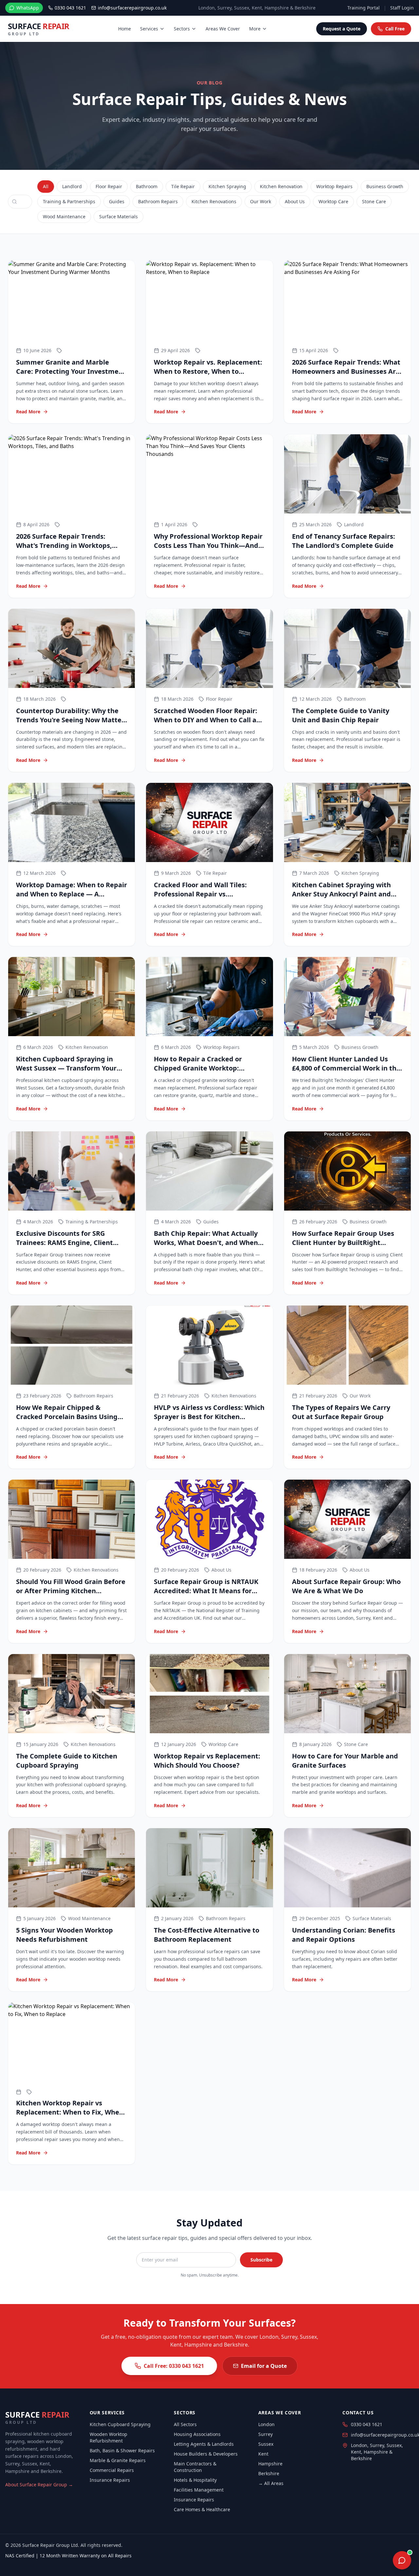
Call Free (395, 29)
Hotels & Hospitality (195, 2480)
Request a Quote (342, 29)
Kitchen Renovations (214, 201)
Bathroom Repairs (158, 201)
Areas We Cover (223, 29)
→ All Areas (271, 2483)
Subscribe (261, 2260)
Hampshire (270, 2464)
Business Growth (385, 186)
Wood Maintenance (64, 216)
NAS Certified (20, 2556)
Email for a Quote (264, 2366)
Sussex (266, 2444)
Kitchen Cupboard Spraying (120, 2424)
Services (149, 29)
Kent (263, 2454)
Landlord (72, 186)
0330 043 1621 (367, 2424)
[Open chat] (402, 2560)
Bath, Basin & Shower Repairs (122, 2450)
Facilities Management (199, 2490)
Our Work (261, 201)
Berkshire (269, 2473)
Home (125, 29)
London (266, 2424)
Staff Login (402, 8)
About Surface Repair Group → (39, 2485)
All (46, 186)
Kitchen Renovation (281, 186)
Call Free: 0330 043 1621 (174, 2366)
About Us (295, 201)
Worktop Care (333, 201)
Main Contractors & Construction (195, 2467)
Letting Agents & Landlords (204, 2444)
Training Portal (364, 8)
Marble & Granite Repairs (118, 2460)
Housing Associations (197, 2434)
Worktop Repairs (334, 186)
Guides (117, 201)
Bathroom (147, 186)
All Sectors (185, 2424)
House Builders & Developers (206, 2454)
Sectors (182, 29)
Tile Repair (183, 186)
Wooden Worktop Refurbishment (109, 2437)
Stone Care (374, 201)
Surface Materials (118, 216)
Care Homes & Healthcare (202, 2509)
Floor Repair (109, 186)
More (255, 29)
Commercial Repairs (112, 2470)
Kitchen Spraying (227, 186)
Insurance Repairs (110, 2480)
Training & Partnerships (69, 201)
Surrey (265, 2434)
